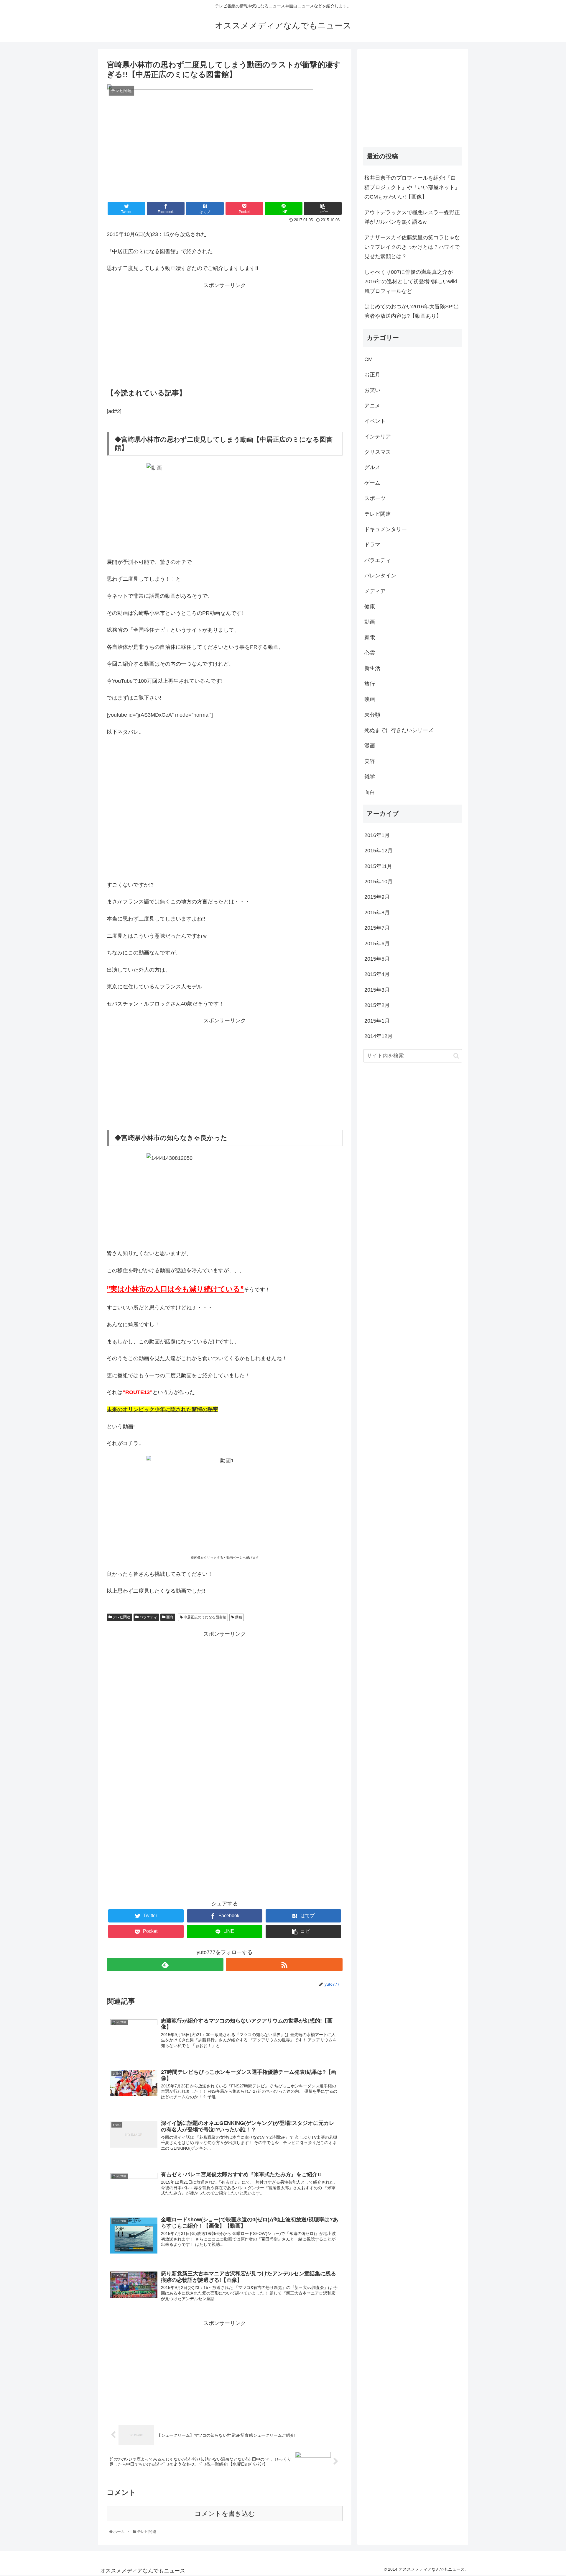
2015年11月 (378, 866)
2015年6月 (377, 944)
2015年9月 (377, 897)
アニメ (372, 406)
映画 (370, 699)
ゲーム (372, 483)
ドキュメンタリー (386, 529)
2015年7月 (377, 928)
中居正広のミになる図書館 (204, 1617)
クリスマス (378, 452)
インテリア (378, 437)
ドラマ (372, 545)
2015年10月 (379, 882)
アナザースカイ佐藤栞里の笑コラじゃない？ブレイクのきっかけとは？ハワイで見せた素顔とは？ (412, 247)
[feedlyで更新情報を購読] (165, 1965)
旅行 (370, 684)
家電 (370, 638)
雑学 (370, 777)
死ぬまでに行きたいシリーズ (399, 730)
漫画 (370, 746)
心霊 (370, 653)
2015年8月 (377, 913)
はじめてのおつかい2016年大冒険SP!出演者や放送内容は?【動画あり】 (412, 311)
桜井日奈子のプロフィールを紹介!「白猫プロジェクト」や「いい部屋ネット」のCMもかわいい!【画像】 (412, 187)
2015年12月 (379, 851)
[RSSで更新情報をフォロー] (284, 1965)
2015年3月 (377, 990)
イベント (375, 421)
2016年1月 (377, 835)
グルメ (372, 467)
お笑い (372, 390)
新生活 (372, 668)
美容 (370, 761)
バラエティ (148, 1617)
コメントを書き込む (225, 2514)
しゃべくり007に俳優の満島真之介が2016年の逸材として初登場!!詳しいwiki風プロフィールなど (411, 282)
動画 (238, 1617)
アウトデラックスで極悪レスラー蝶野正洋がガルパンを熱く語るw (412, 217)
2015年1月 (377, 1021)
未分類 (372, 715)
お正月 (372, 375)
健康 (370, 607)
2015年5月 (377, 959)
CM (368, 359)
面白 (169, 1617)
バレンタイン (380, 576)
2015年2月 (377, 1005)
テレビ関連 (121, 1617)
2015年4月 (377, 974)
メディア (375, 591)
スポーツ (375, 498)
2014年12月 (379, 1036)
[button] (456, 1056)
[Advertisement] (225, 338)
